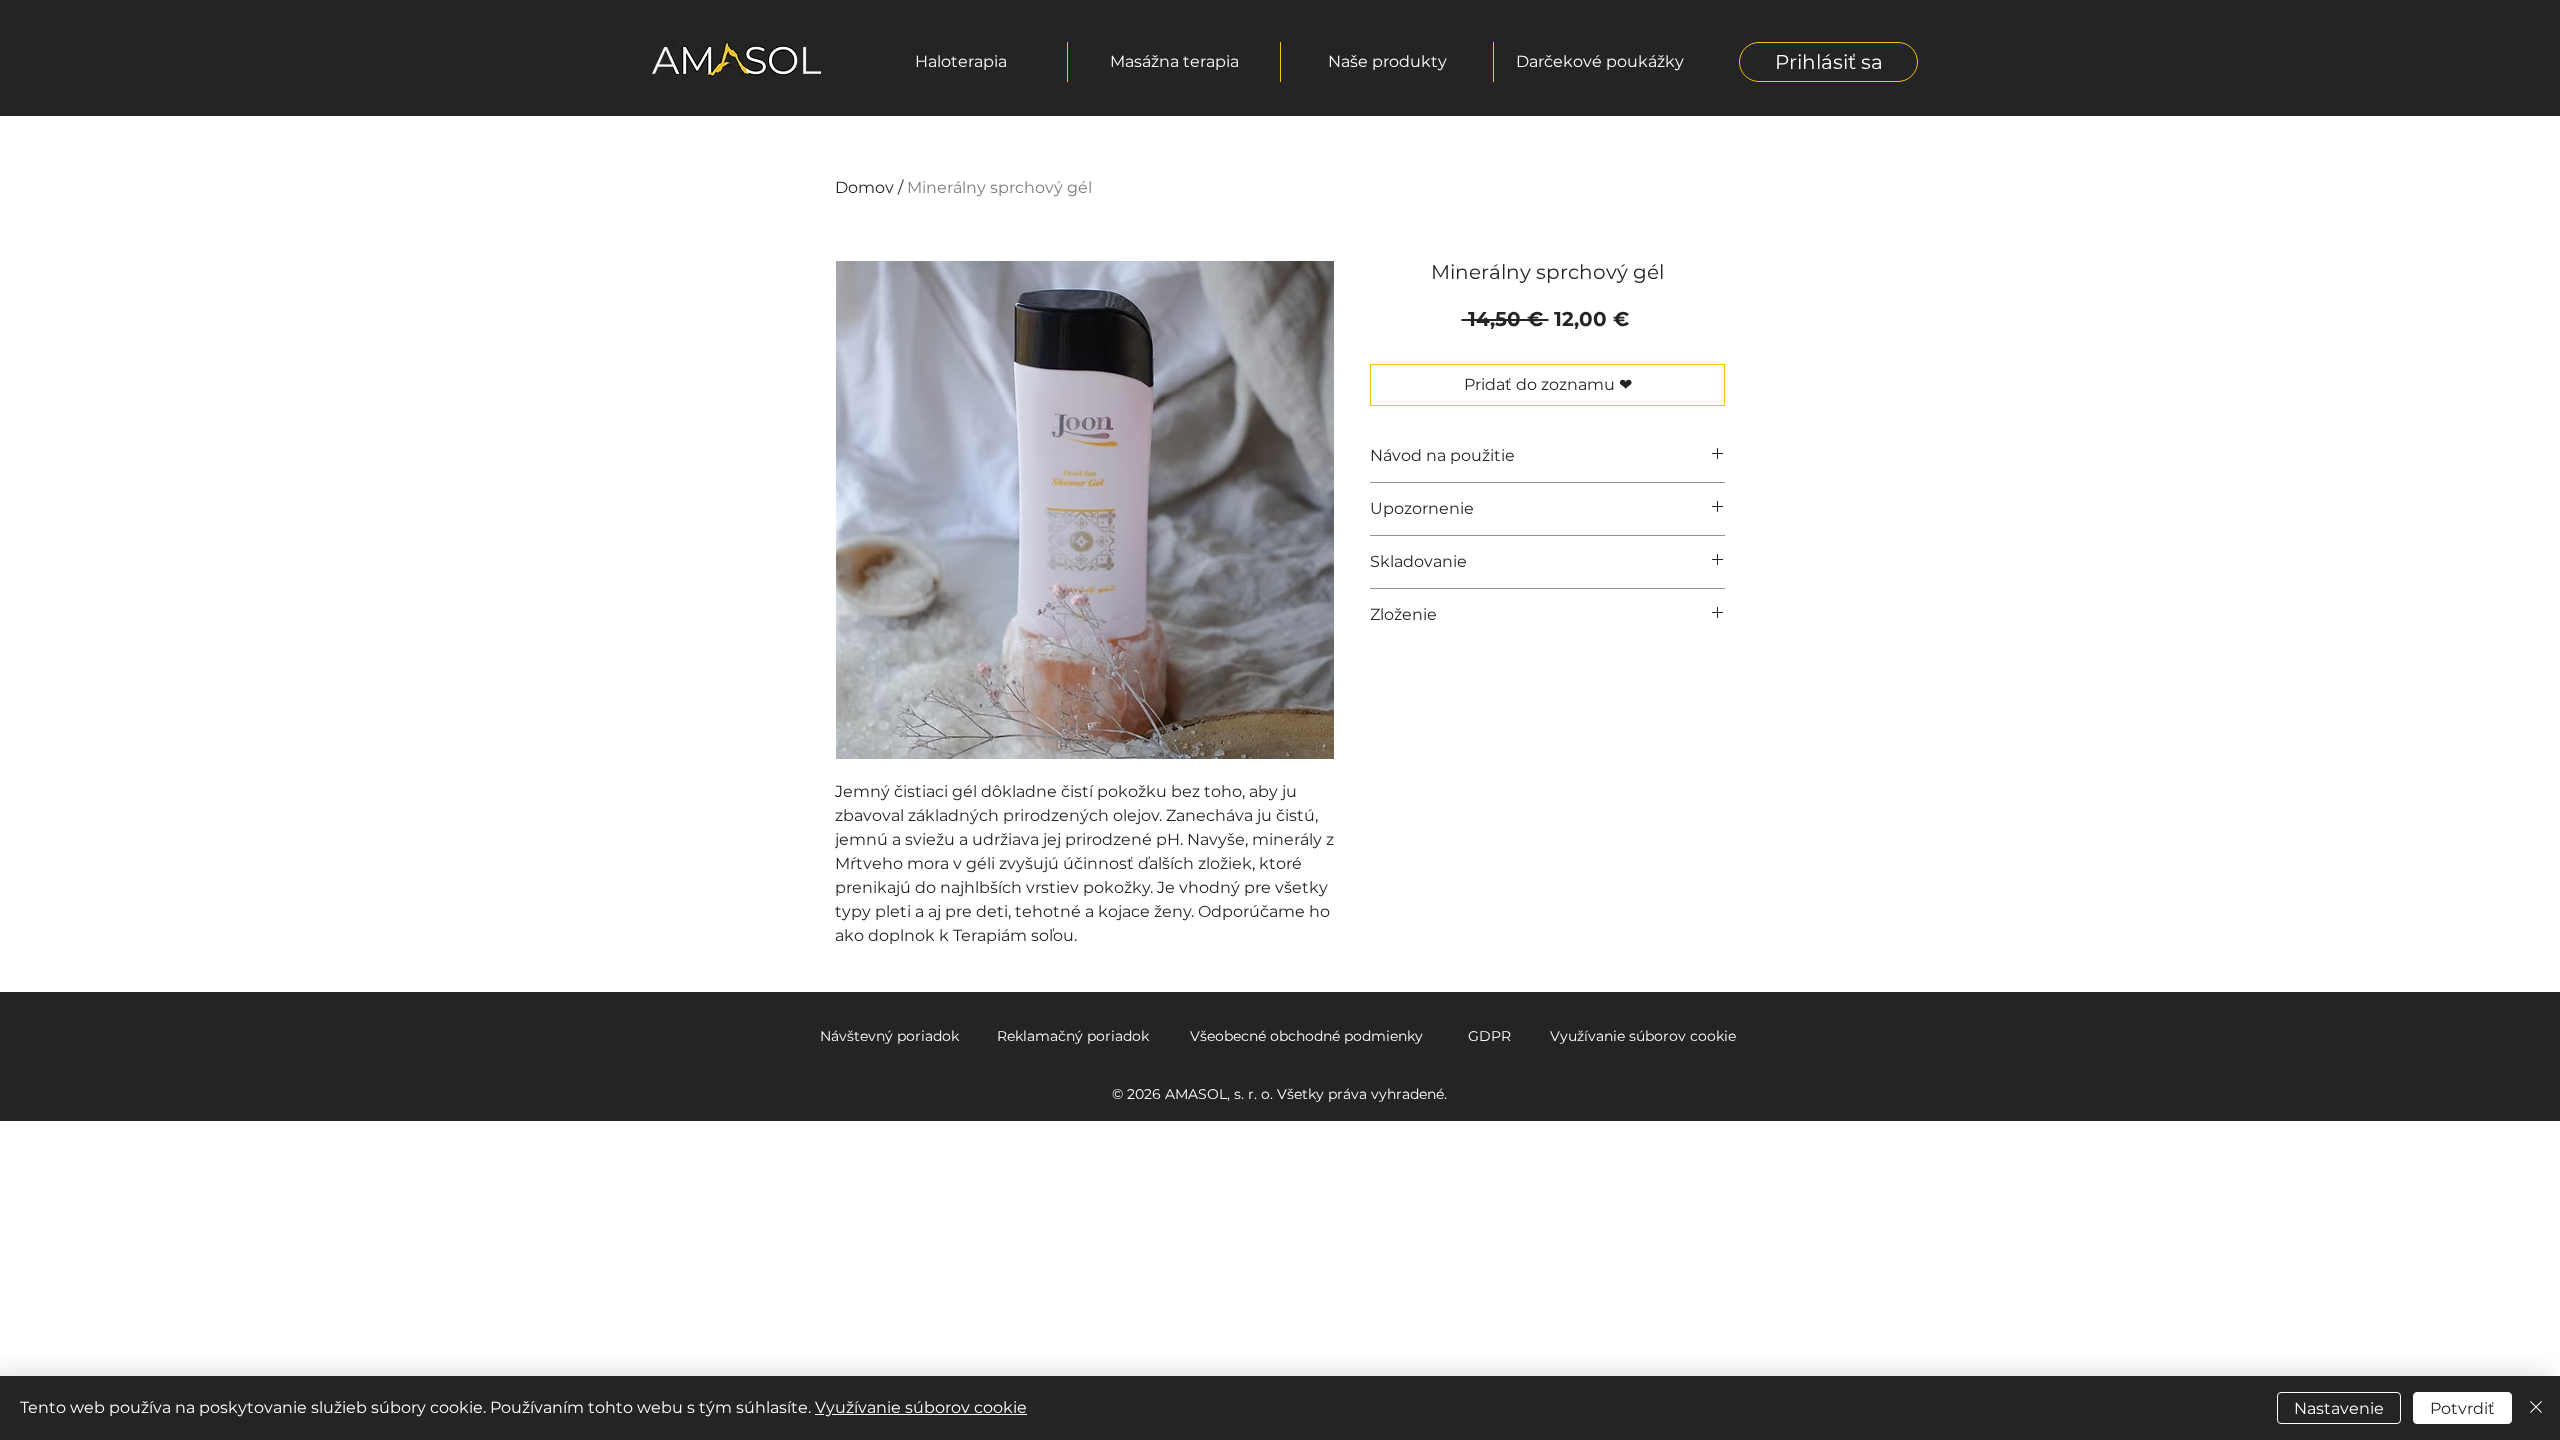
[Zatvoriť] (2536, 1408)
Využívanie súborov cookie (1643, 1036)
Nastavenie (2339, 1408)
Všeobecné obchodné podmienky (1306, 1036)
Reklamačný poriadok (1073, 1036)
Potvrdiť (2462, 1408)
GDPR (1489, 1036)
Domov (864, 187)
